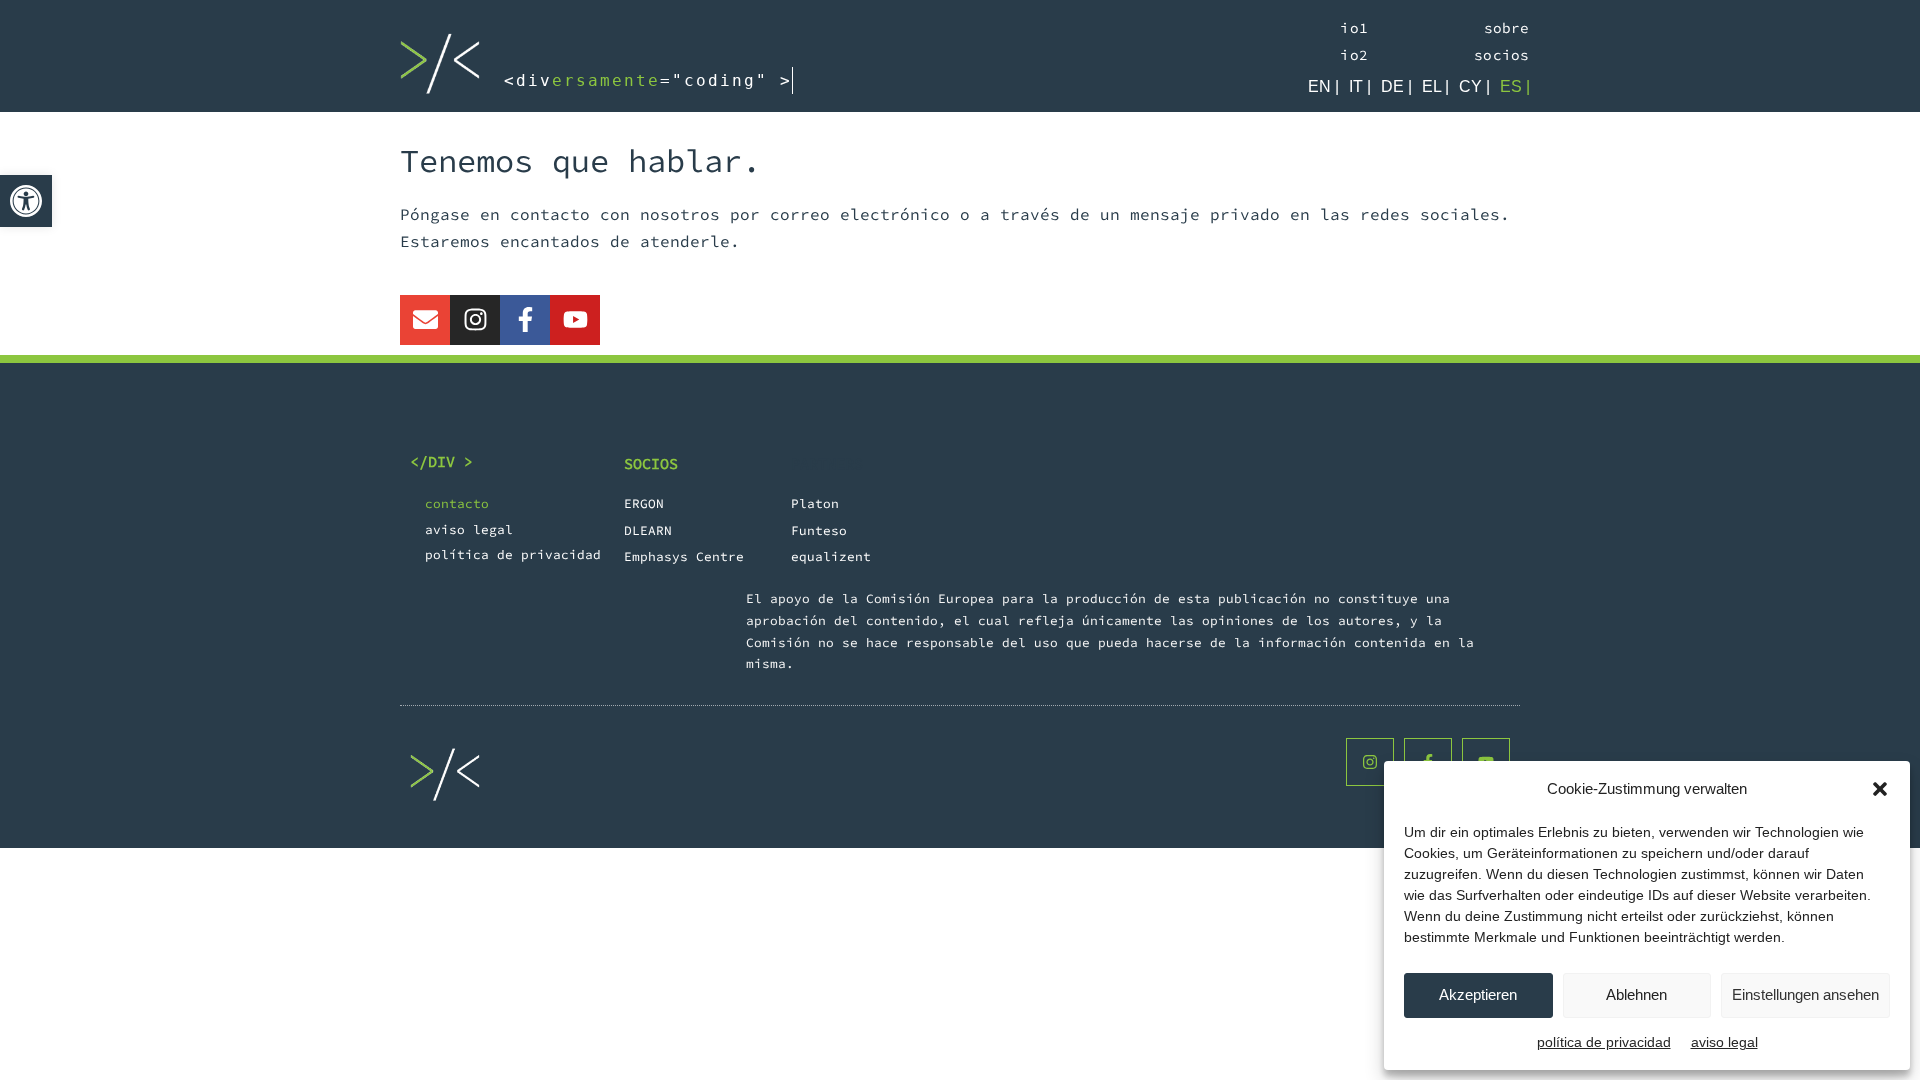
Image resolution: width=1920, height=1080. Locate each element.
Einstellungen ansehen (1805, 994)
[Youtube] (575, 320)
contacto (457, 503)
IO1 (1354, 28)
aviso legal (1724, 1042)
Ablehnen (1636, 994)
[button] (26, 201)
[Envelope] (425, 320)
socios (1501, 55)
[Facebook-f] (525, 320)
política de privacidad (1604, 1042)
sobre (1507, 28)
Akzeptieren (1478, 994)
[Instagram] (475, 320)
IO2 (1354, 55)
